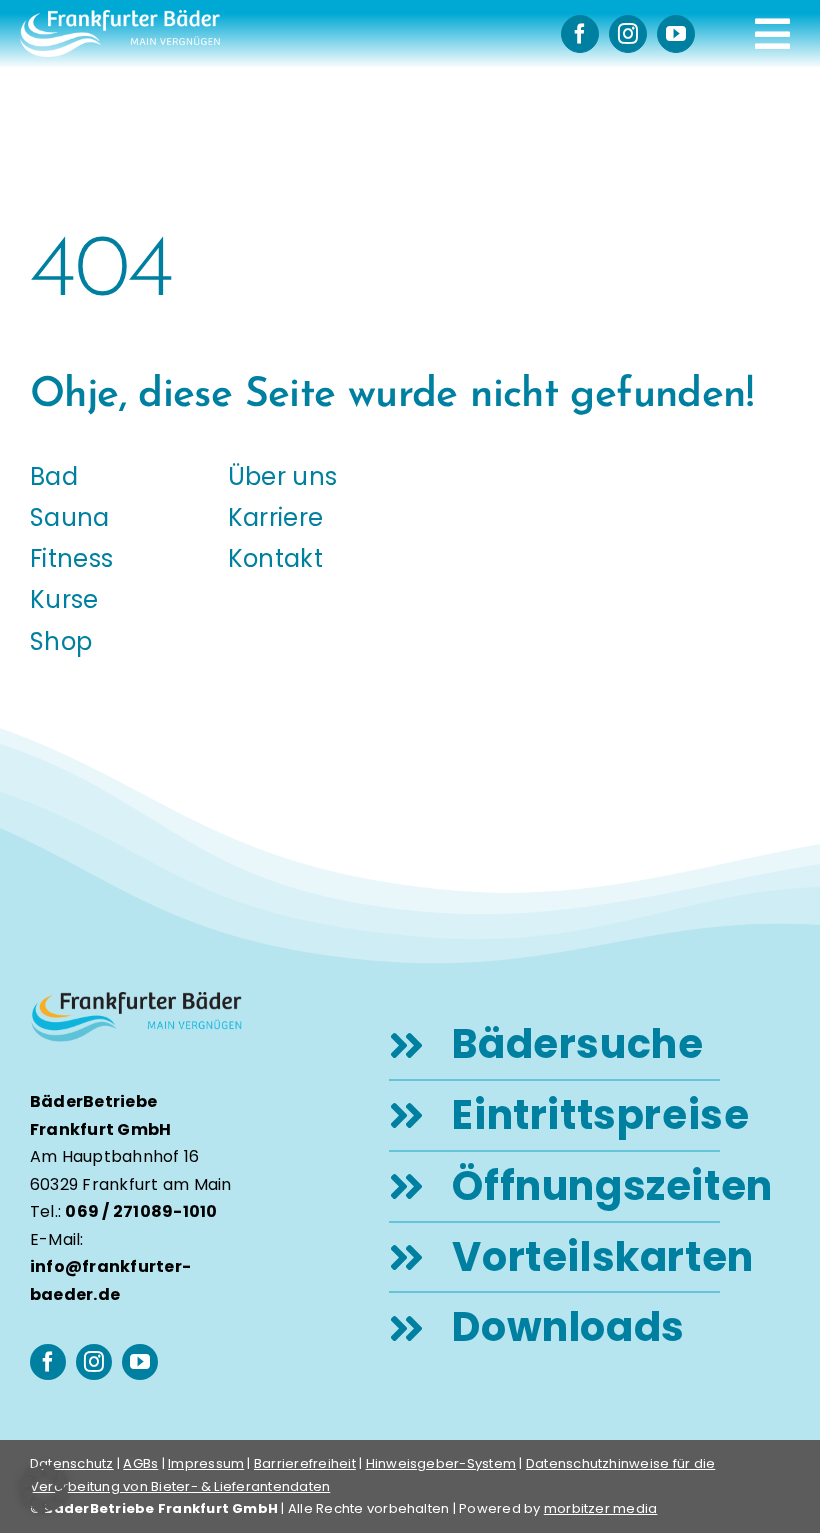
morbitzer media (601, 1508)
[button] (44, 1489)
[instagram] (628, 34)
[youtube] (676, 34)
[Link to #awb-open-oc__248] (772, 34)
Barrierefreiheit (305, 1463)
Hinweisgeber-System (441, 1463)
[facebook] (580, 34)
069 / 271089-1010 (141, 1211)
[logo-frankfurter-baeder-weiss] (120, 17)
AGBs (140, 1463)
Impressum (206, 1463)
